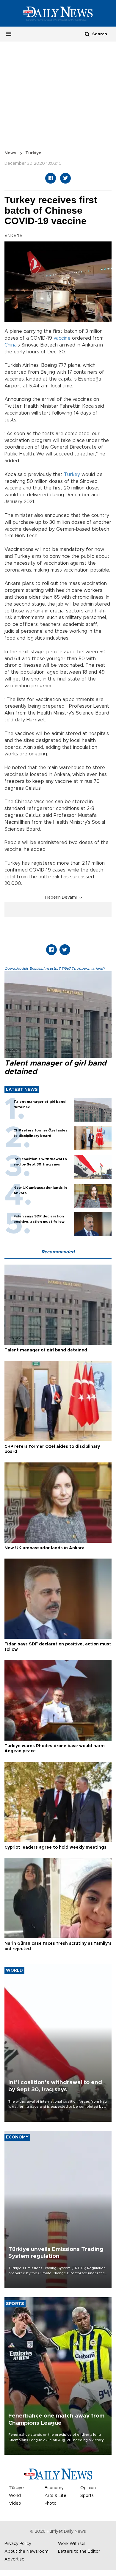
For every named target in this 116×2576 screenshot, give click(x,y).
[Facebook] (51, 178)
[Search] (87, 34)
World (15, 2496)
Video (15, 2503)
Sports (87, 2496)
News (10, 153)
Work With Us (72, 2544)
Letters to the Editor (79, 2552)
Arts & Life (55, 2496)
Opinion (88, 2488)
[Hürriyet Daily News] (58, 13)
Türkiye (33, 153)
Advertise (14, 2559)
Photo (51, 2503)
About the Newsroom (26, 2552)
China (11, 345)
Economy (54, 2488)
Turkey (72, 475)
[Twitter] (65, 178)
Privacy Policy (18, 2544)
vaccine (62, 338)
